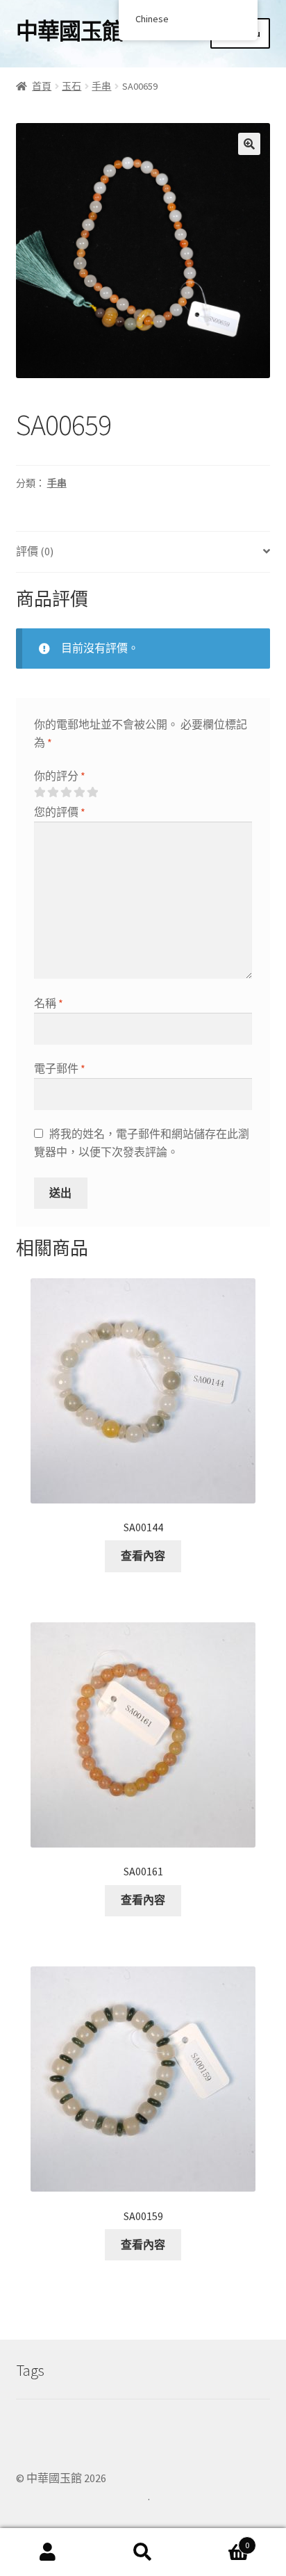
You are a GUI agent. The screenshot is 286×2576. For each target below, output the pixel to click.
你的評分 (60, 776)
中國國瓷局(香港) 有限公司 (82, 2496)
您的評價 (60, 812)
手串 (101, 86)
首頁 (42, 86)
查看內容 (143, 1556)
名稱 (49, 1003)
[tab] (143, 552)
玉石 (71, 86)
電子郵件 (60, 1068)
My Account (48, 2552)
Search (143, 2552)
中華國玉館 (70, 31)
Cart (220, 2540)
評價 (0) (35, 551)
